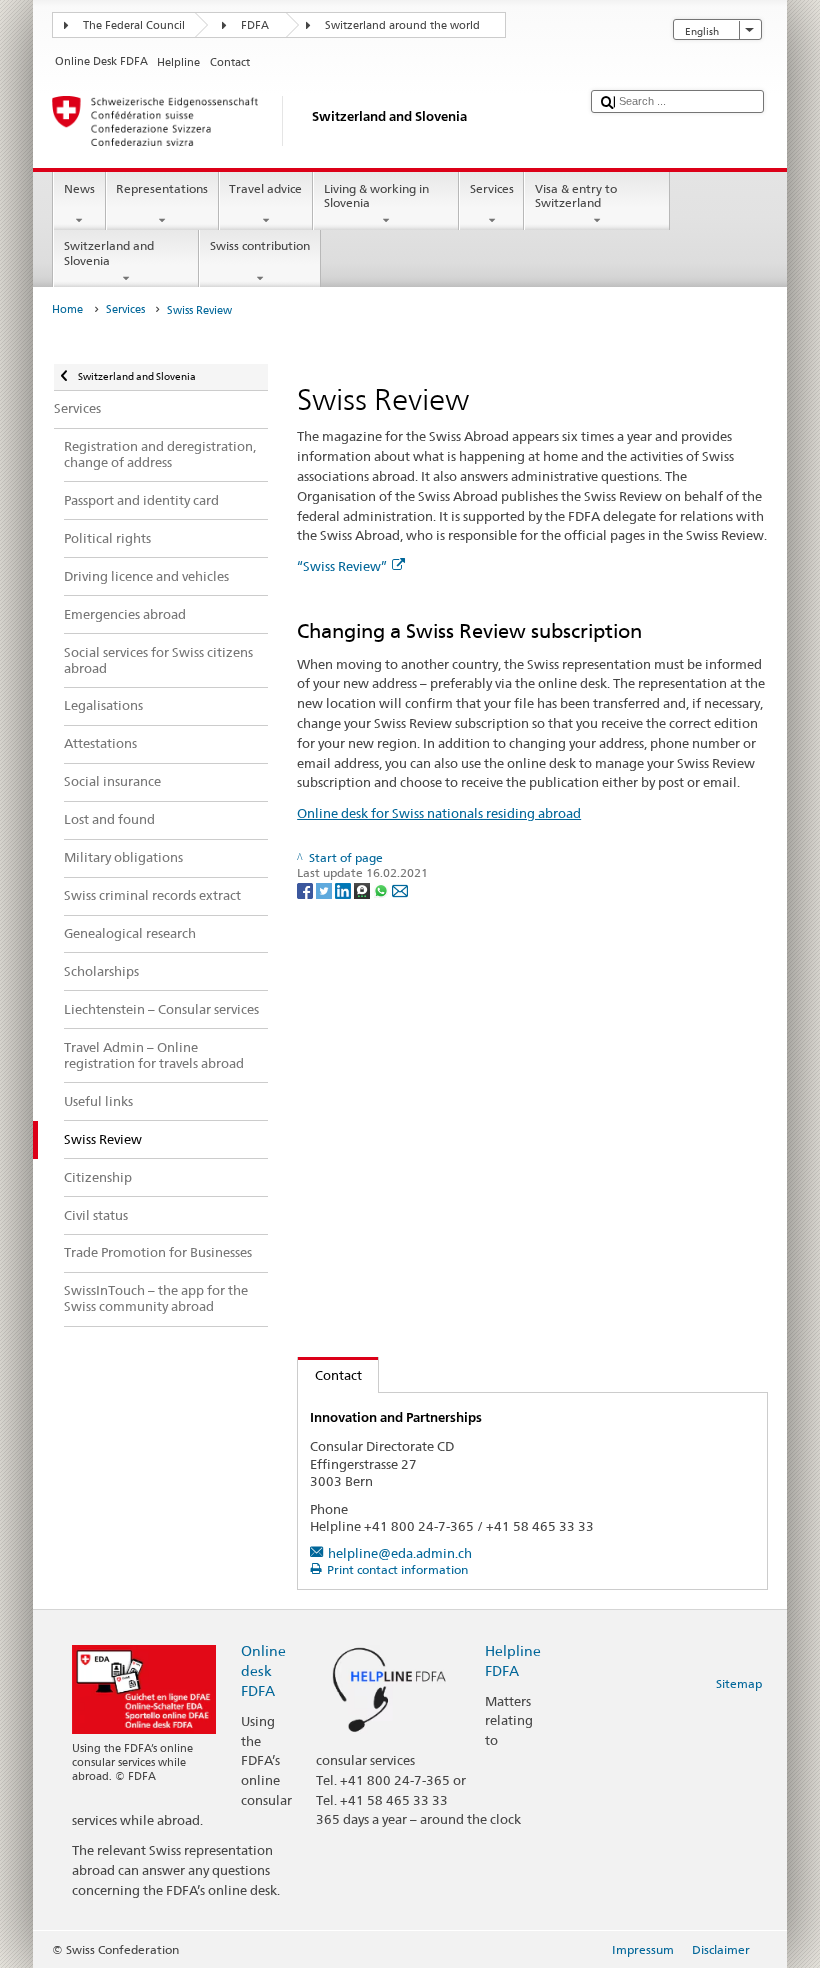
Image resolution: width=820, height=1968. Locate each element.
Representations (162, 188)
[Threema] (363, 889)
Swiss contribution (260, 245)
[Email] (400, 889)
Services (492, 188)
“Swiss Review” (342, 566)
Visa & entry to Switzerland (576, 195)
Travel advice (265, 188)
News (79, 188)
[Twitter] (325, 889)
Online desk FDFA (263, 1670)
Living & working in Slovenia (376, 195)
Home (67, 309)
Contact (330, 1375)
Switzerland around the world (402, 25)
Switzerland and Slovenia (109, 252)
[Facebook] (306, 889)
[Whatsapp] (382, 889)
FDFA (255, 25)
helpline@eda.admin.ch (400, 1553)
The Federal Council (134, 25)
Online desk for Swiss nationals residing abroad (439, 813)
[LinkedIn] (344, 889)
